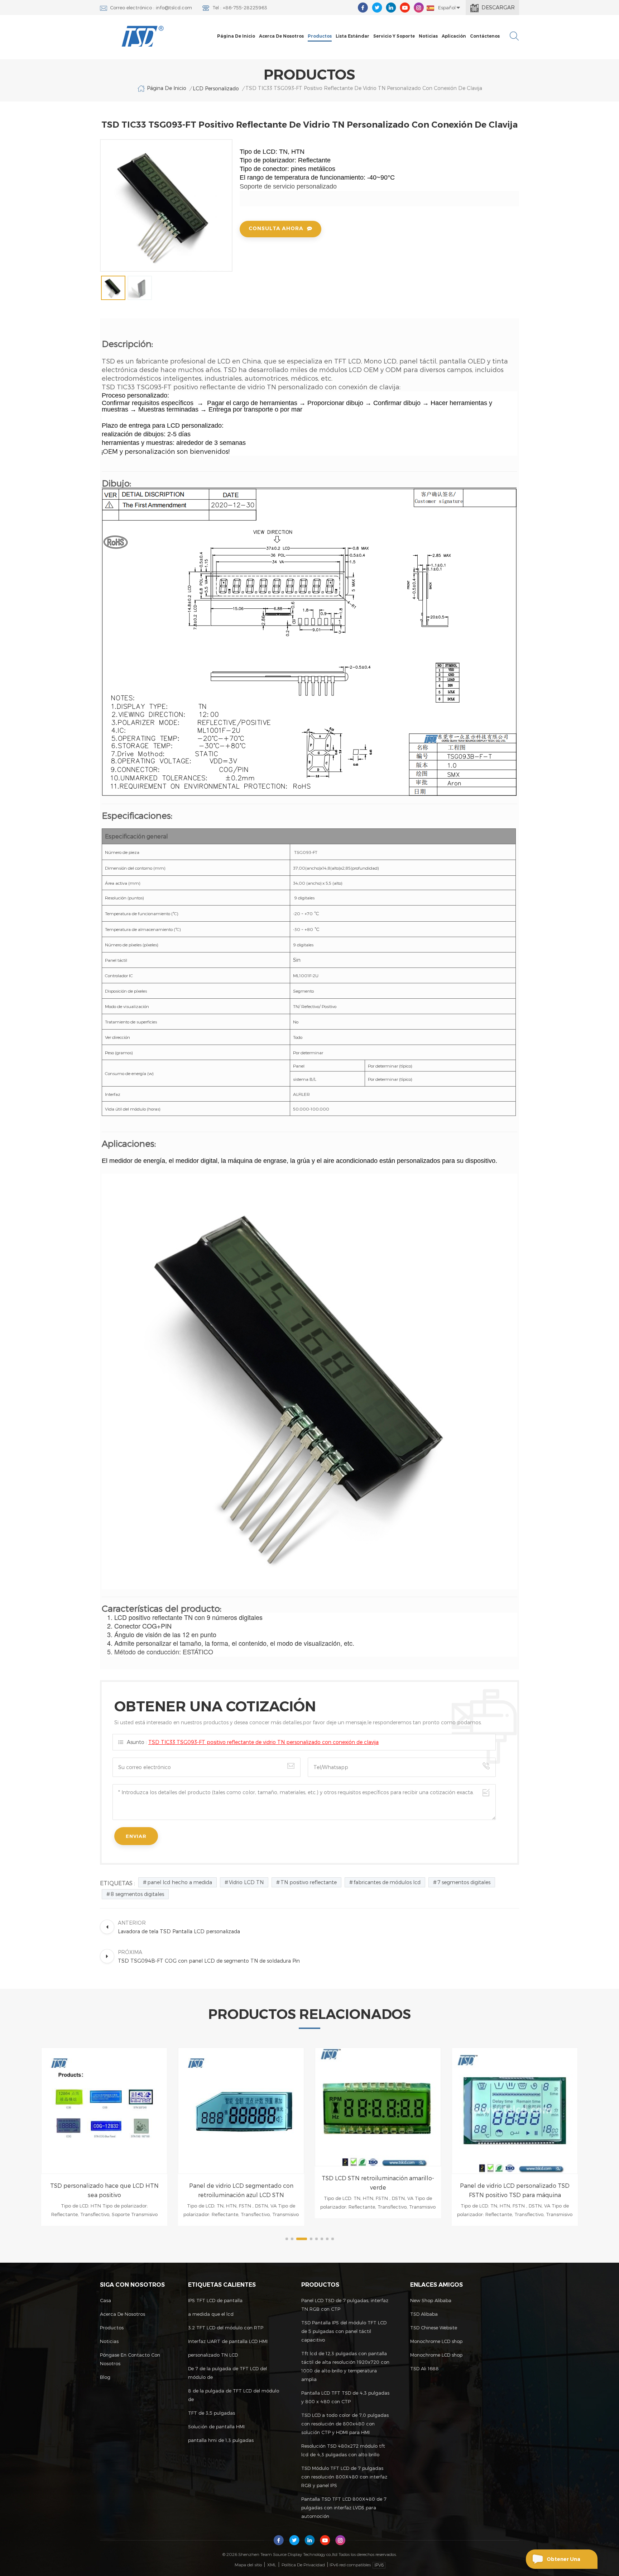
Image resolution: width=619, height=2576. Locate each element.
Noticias (428, 36)
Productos (320, 36)
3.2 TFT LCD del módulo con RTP (226, 2328)
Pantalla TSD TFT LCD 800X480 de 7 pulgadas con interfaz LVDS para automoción (344, 2508)
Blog (105, 2377)
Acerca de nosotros (281, 36)
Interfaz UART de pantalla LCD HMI (228, 2341)
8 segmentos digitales (137, 1894)
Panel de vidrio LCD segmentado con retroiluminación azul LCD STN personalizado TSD (104, 2191)
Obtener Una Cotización (563, 2562)
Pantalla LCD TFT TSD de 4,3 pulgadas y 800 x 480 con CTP (345, 2397)
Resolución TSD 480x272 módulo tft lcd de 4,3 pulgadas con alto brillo (343, 2450)
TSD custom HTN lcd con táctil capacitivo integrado (515, 2190)
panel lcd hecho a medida (180, 1882)
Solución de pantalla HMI (216, 2427)
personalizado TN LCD (213, 2355)
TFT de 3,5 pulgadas (212, 2413)
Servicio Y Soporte (394, 36)
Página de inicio (236, 36)
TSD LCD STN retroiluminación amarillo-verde (241, 2183)
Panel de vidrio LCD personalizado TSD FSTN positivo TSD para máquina (378, 2190)
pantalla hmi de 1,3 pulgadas (221, 2440)
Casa (105, 2300)
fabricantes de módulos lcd (387, 1882)
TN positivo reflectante (309, 1882)
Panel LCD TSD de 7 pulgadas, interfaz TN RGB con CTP (345, 2305)
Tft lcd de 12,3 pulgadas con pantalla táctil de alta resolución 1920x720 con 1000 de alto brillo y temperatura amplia (345, 2366)
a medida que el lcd (211, 2314)
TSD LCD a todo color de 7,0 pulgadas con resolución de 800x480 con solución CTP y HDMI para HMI (345, 2424)
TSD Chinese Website (434, 2328)
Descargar (498, 7)
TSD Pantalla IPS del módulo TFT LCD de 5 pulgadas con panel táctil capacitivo (344, 2331)
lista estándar (352, 36)
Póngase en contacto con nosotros (130, 2359)
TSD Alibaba (424, 2314)
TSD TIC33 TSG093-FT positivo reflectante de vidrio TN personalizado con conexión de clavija (263, 1742)
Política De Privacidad (303, 2565)
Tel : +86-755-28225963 (240, 8)
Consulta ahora (276, 228)
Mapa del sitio (248, 2565)
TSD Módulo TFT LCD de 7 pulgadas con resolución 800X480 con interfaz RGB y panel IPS (344, 2477)
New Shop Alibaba (431, 2300)
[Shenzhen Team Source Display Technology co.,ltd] (143, 36)
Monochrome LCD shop (436, 2341)
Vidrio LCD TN (246, 1882)
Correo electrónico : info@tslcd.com (151, 8)
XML (272, 2565)
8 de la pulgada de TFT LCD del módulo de (234, 2395)
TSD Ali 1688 (424, 2368)
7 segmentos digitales (464, 1882)
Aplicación (454, 36)
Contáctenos (485, 36)
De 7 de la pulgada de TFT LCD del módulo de (227, 2373)
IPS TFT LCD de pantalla (215, 2300)
